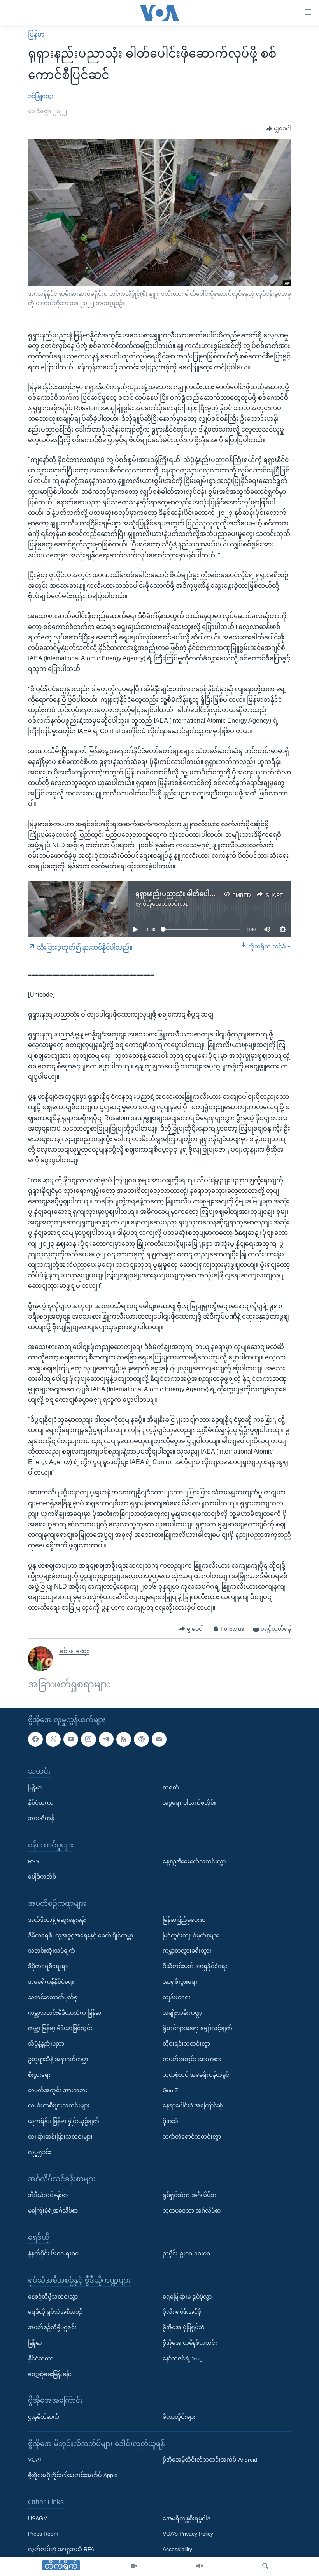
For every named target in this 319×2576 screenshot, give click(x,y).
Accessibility (177, 2549)
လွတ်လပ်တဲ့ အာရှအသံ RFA (61, 2549)
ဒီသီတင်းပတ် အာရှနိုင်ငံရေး (195, 1966)
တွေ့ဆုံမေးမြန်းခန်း (50, 2374)
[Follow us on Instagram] (88, 1739)
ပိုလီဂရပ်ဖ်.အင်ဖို (182, 2312)
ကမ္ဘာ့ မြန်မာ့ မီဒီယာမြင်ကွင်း (60, 2028)
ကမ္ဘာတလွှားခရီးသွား (187, 1951)
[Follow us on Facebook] (35, 1739)
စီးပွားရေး (39, 2075)
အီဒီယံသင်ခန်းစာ (48, 2195)
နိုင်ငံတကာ (41, 1803)
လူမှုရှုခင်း (39, 2152)
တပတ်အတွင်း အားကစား (58, 2090)
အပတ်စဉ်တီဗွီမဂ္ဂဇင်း (52, 2328)
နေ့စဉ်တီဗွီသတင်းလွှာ (53, 2297)
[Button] (279, 129)
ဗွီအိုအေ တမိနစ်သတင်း (190, 2343)
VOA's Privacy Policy (188, 2534)
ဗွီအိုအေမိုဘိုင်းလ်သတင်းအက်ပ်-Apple (73, 2475)
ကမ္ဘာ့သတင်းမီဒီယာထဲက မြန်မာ (65, 2013)
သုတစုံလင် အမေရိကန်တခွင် (196, 2075)
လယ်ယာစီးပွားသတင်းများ (59, 2106)
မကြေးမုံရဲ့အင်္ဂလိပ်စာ (53, 2211)
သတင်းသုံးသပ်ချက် (52, 1951)
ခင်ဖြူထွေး (41, 96)
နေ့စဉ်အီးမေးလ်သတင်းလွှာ (194, 1861)
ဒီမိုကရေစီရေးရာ (48, 1966)
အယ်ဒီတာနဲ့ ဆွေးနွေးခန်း (57, 1920)
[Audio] (200, 2566)
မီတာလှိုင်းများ (179, 2417)
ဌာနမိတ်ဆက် (44, 2417)
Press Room (43, 2534)
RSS (33, 1861)
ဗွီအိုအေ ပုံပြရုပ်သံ (184, 2328)
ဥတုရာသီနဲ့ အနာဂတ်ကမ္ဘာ (58, 2059)
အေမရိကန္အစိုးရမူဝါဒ (187, 2518)
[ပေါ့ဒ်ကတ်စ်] (141, 1739)
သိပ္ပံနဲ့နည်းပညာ (46, 2044)
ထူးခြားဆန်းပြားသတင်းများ (60, 2137)
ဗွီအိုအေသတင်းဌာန (166, 904)
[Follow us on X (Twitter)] (53, 1739)
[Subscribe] (159, 1739)
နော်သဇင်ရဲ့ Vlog (183, 2358)
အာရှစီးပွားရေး (180, 1982)
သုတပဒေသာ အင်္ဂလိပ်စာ (192, 2211)
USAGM (38, 2518)
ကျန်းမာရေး (177, 1997)
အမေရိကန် (41, 1818)
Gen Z (170, 2090)
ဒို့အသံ (170, 2121)
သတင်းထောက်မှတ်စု (53, 1997)
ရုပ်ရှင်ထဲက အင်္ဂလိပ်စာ (189, 2195)
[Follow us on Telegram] (106, 1739)
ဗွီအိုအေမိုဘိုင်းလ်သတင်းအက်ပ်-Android (210, 2460)
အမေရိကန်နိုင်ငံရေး (51, 1982)
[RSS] (124, 1739)
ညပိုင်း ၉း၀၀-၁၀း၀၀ (186, 2254)
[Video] (134, 2566)
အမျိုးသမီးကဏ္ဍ (182, 2013)
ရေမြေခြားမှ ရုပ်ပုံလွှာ (187, 2297)
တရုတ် (171, 1788)
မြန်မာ (36, 34)
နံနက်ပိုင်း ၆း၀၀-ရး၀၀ (53, 2254)
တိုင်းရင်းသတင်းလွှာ (186, 2044)
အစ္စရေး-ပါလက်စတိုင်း (189, 1803)
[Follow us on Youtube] (71, 1739)
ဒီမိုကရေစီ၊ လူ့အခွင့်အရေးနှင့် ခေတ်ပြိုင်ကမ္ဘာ (81, 1935)
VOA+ (35, 2460)
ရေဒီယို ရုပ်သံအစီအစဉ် (55, 2312)
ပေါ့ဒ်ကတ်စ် (42, 1877)
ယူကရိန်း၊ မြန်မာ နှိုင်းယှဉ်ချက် (64, 2121)
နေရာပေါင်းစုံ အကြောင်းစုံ (193, 2106)
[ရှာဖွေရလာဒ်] (265, 2566)
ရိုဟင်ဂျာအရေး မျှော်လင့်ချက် (197, 2028)
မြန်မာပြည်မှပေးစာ (184, 1920)
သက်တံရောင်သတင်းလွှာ (192, 2137)
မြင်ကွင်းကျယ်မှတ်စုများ (191, 1935)
